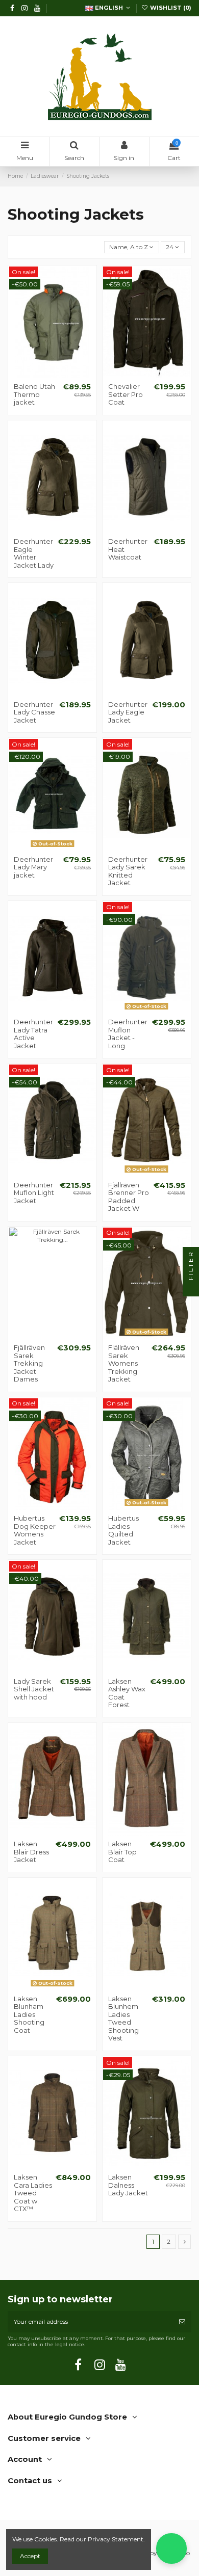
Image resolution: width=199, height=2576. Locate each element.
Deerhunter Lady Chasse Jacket (34, 712)
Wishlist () (170, 8)
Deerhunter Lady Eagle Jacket (128, 712)
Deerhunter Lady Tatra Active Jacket (33, 1034)
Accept (30, 2556)
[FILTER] (191, 1288)
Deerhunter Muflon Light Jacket (34, 1193)
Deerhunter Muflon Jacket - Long (128, 1034)
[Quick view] (64, 375)
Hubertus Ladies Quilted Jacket (123, 1530)
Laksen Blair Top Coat (122, 1852)
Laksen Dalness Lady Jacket (128, 2185)
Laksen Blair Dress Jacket (31, 1852)
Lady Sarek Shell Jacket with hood (34, 1689)
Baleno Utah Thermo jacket (34, 394)
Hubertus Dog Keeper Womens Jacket (35, 1530)
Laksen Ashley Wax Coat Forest (127, 1693)
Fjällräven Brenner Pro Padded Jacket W (129, 1197)
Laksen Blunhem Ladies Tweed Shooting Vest (123, 2019)
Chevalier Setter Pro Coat (126, 394)
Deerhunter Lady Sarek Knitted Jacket (128, 871)
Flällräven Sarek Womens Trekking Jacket (124, 1363)
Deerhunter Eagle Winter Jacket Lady (34, 553)
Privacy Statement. (116, 2539)
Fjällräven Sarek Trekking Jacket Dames (29, 1363)
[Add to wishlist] (40, 375)
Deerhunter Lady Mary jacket (33, 867)
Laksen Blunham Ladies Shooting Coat (29, 2014)
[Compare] (53, 375)
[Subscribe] (182, 2322)
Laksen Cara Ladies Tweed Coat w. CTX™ (33, 2193)
